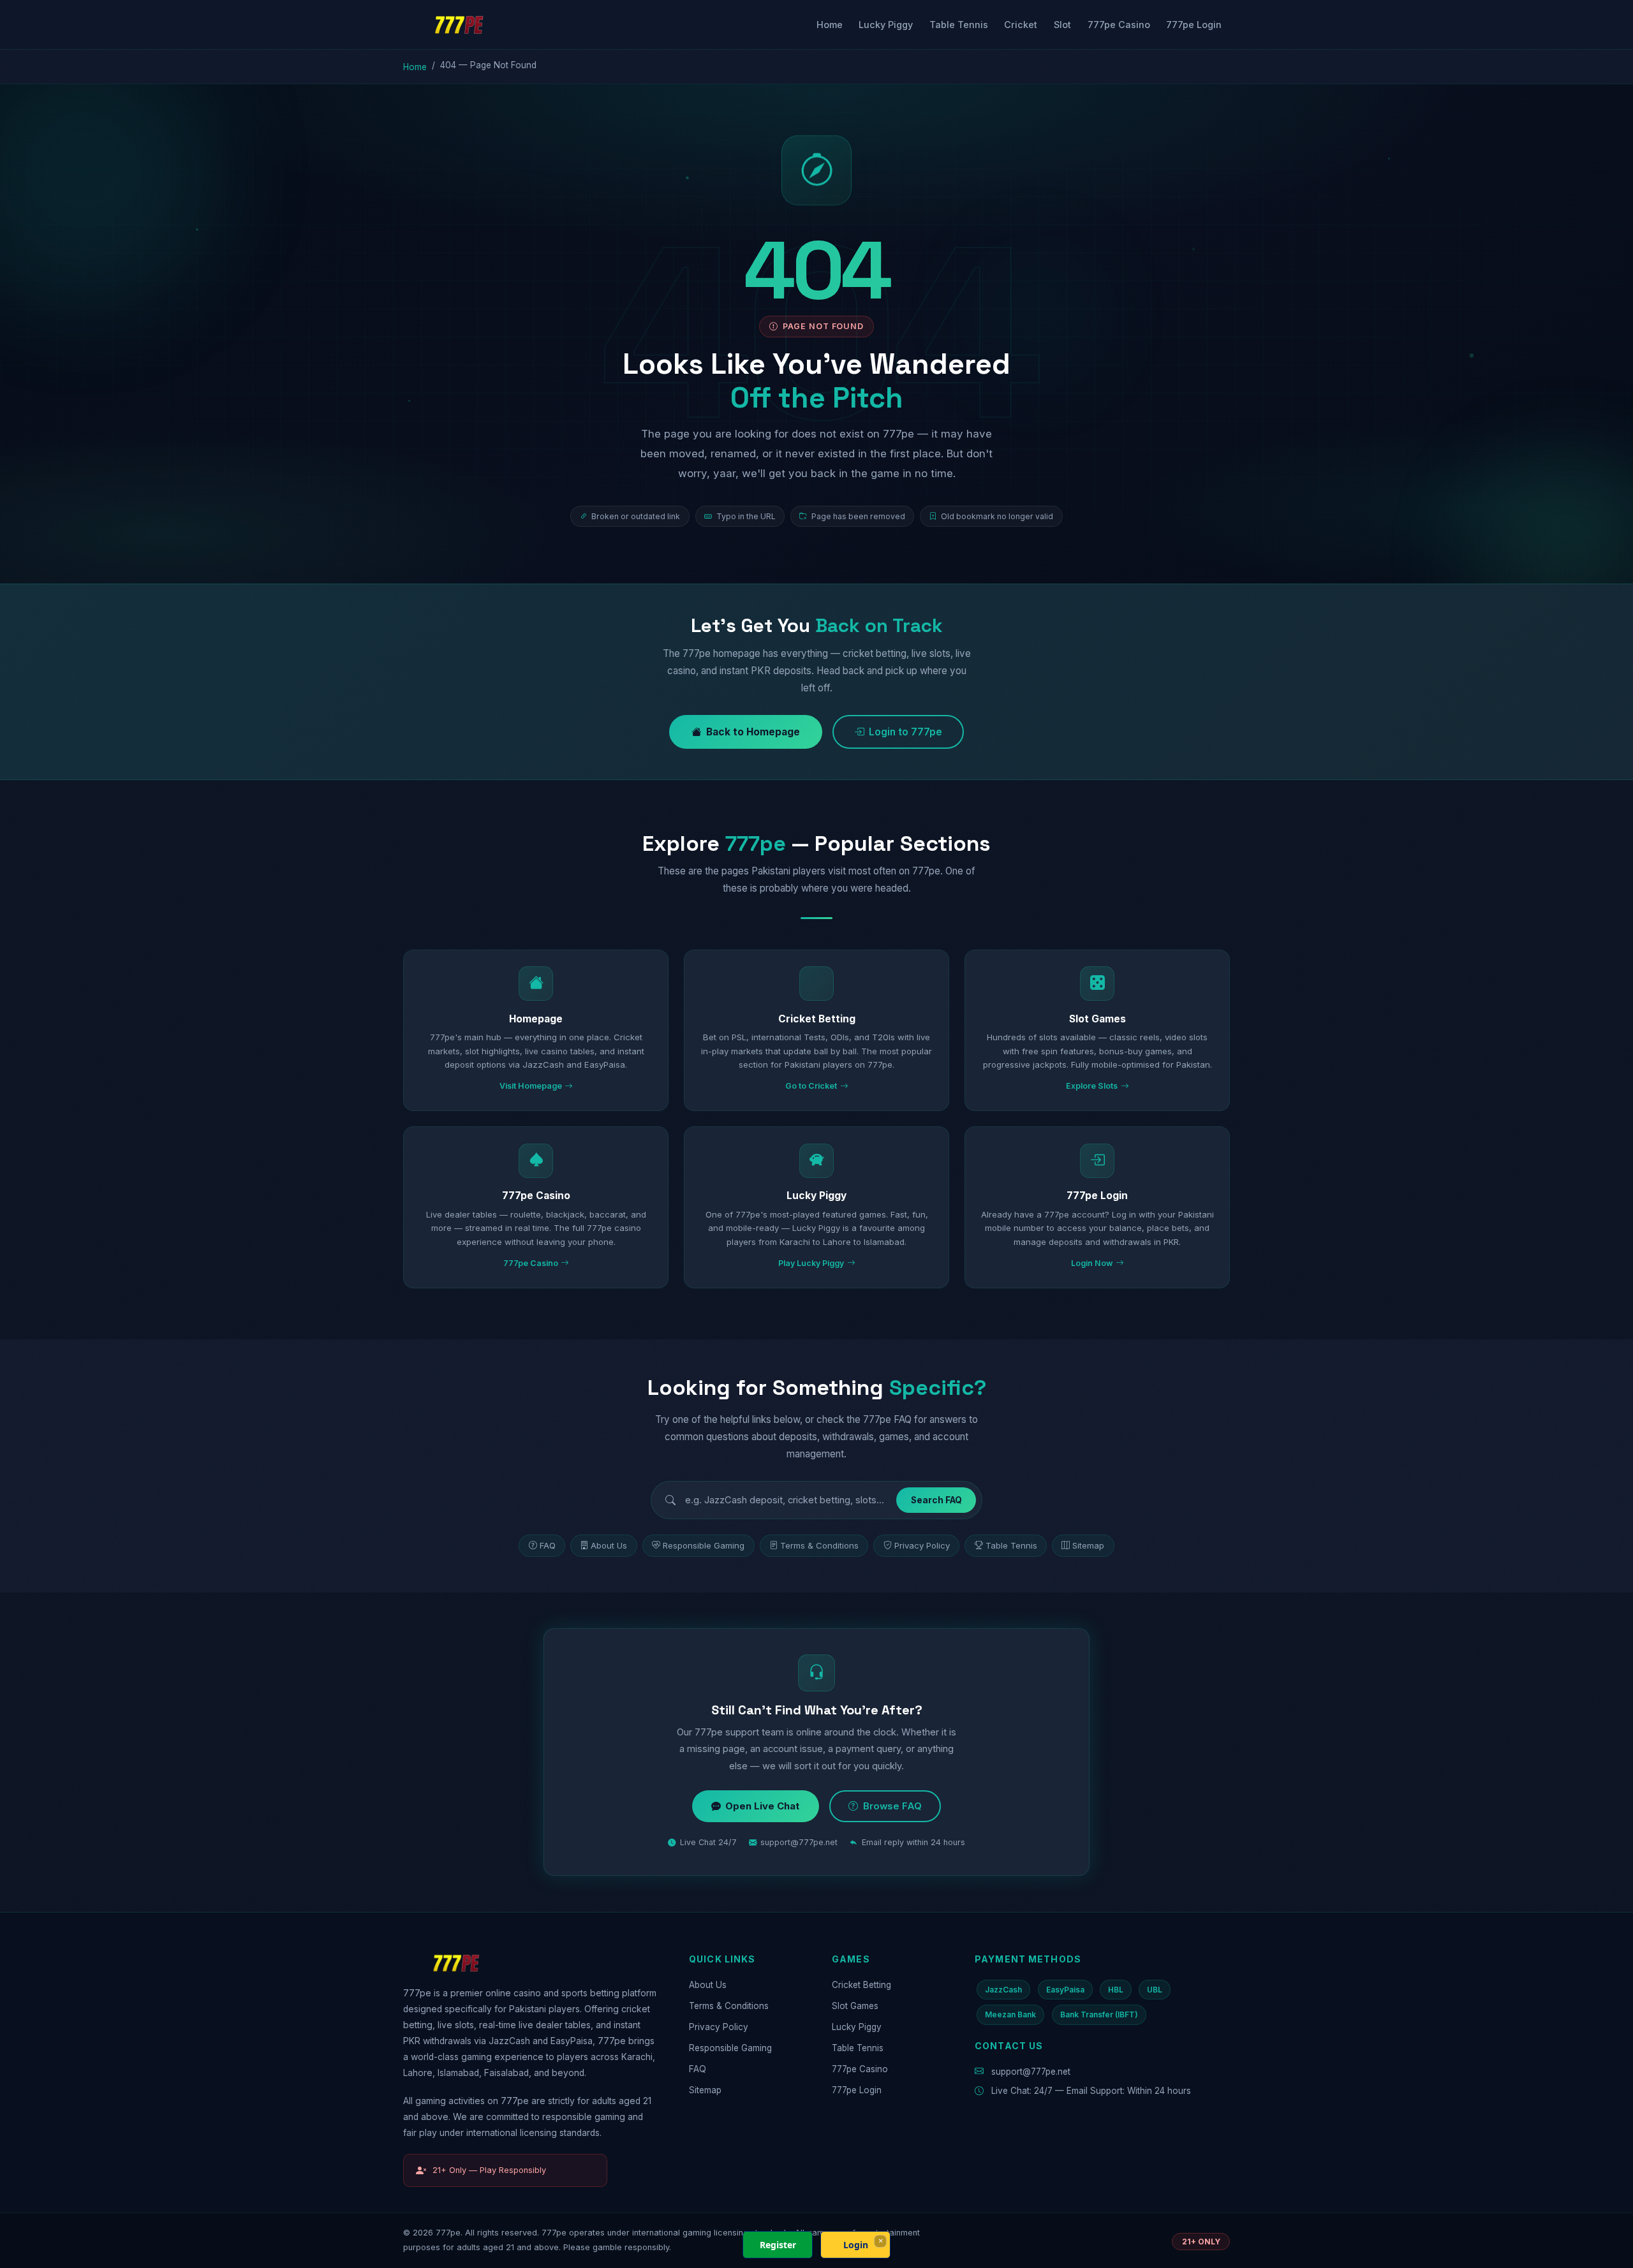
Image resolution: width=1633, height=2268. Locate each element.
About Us (609, 1545)
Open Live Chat (762, 1806)
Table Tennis (959, 25)
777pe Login (1194, 25)
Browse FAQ (892, 1806)
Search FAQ (936, 1500)
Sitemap (1088, 1545)
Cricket (1021, 25)
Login (856, 2245)
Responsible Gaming (704, 1545)
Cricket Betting (861, 1985)
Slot (1062, 25)
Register (778, 2245)
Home (830, 25)
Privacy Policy (922, 1545)
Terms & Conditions (819, 1545)
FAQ (548, 1545)
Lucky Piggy (886, 25)
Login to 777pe (905, 732)
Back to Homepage (753, 732)
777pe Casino (1119, 25)
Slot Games (855, 2006)
